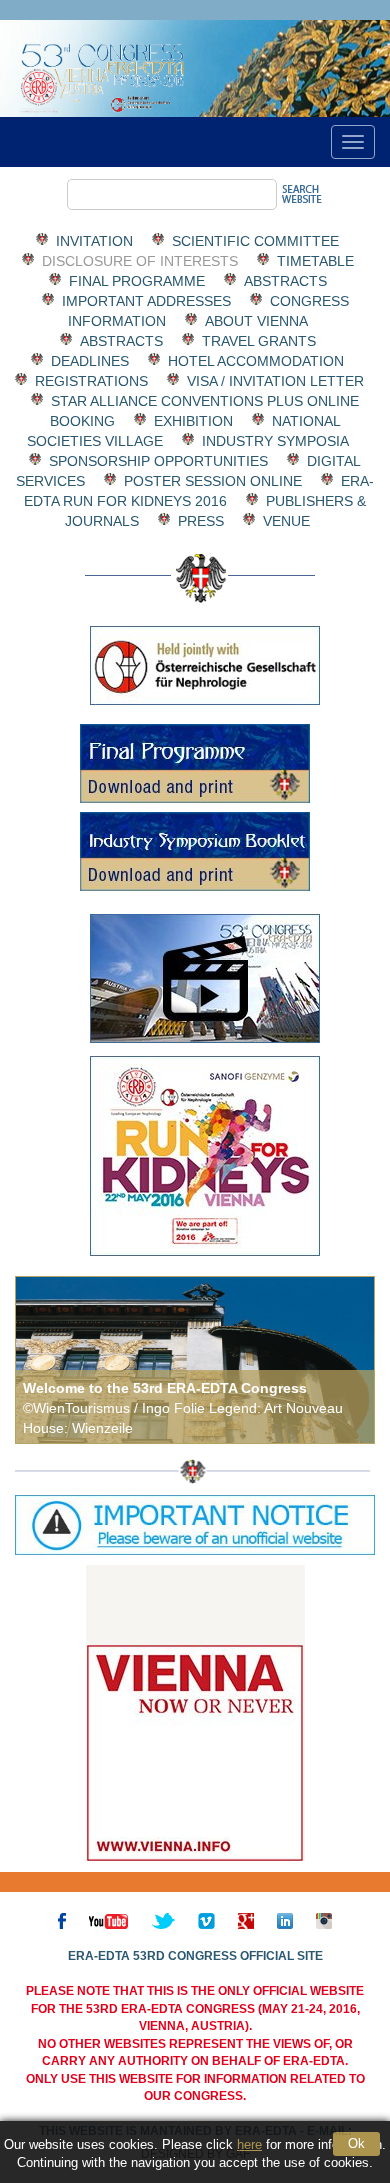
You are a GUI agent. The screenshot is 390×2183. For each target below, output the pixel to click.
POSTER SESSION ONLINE (213, 481)
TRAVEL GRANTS (259, 341)
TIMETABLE (315, 261)
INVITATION (94, 241)
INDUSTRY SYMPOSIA (275, 441)
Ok (356, 2143)
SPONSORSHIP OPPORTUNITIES (158, 461)
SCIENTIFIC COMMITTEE (255, 241)
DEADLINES (90, 361)
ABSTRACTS (285, 281)
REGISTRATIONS (91, 381)
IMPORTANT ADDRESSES (146, 301)
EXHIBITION (193, 421)
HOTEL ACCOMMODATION (256, 361)
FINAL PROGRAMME (137, 281)
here (249, 2144)
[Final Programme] (195, 763)
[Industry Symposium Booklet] (195, 851)
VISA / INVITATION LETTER (275, 381)
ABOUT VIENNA (256, 321)
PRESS (201, 521)
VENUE (286, 521)
